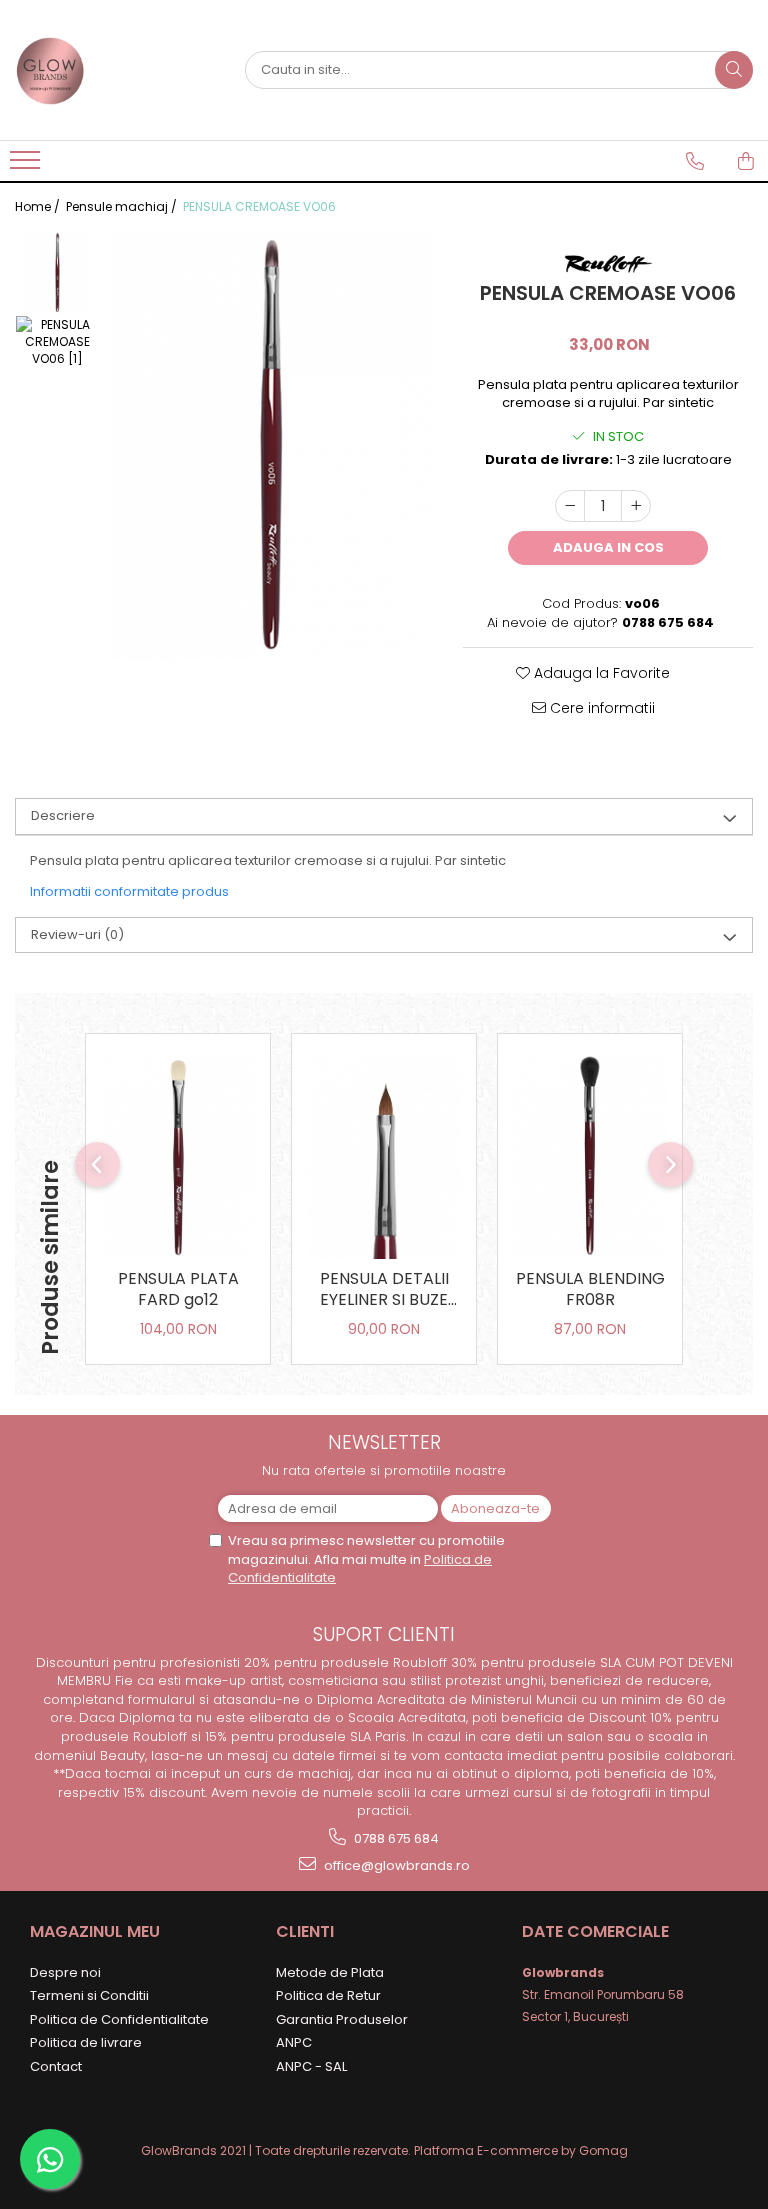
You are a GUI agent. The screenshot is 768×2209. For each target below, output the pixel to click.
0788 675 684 (395, 1838)
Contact (56, 2066)
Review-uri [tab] (77, 934)
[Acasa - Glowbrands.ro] (115, 70)
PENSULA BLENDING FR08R (590, 1290)
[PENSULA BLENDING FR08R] (590, 1156)
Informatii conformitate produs (129, 891)
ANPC (294, 2042)
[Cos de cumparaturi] (746, 161)
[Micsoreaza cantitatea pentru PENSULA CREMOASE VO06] (570, 506)
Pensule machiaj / (123, 206)
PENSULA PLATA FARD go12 (178, 1290)
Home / (39, 206)
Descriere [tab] (63, 815)
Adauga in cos (608, 547)
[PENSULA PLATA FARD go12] (178, 1156)
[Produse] (27, 166)
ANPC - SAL (311, 2066)
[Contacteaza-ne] (695, 161)
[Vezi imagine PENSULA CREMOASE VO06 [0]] (57, 272)
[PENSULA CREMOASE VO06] (271, 445)
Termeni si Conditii (89, 1995)
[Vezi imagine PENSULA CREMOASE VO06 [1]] (57, 341)
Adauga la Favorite (600, 673)
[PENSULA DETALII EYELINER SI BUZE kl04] (384, 1156)
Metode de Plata (330, 1972)
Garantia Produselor (342, 2019)
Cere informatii (600, 708)
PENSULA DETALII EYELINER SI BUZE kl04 (384, 1291)
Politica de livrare (86, 2042)
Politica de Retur (328, 1995)
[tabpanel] (271, 445)
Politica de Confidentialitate (119, 2019)
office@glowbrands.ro (395, 1865)
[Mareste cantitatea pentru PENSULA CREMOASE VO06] (636, 506)
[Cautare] (734, 70)
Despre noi (65, 1972)
